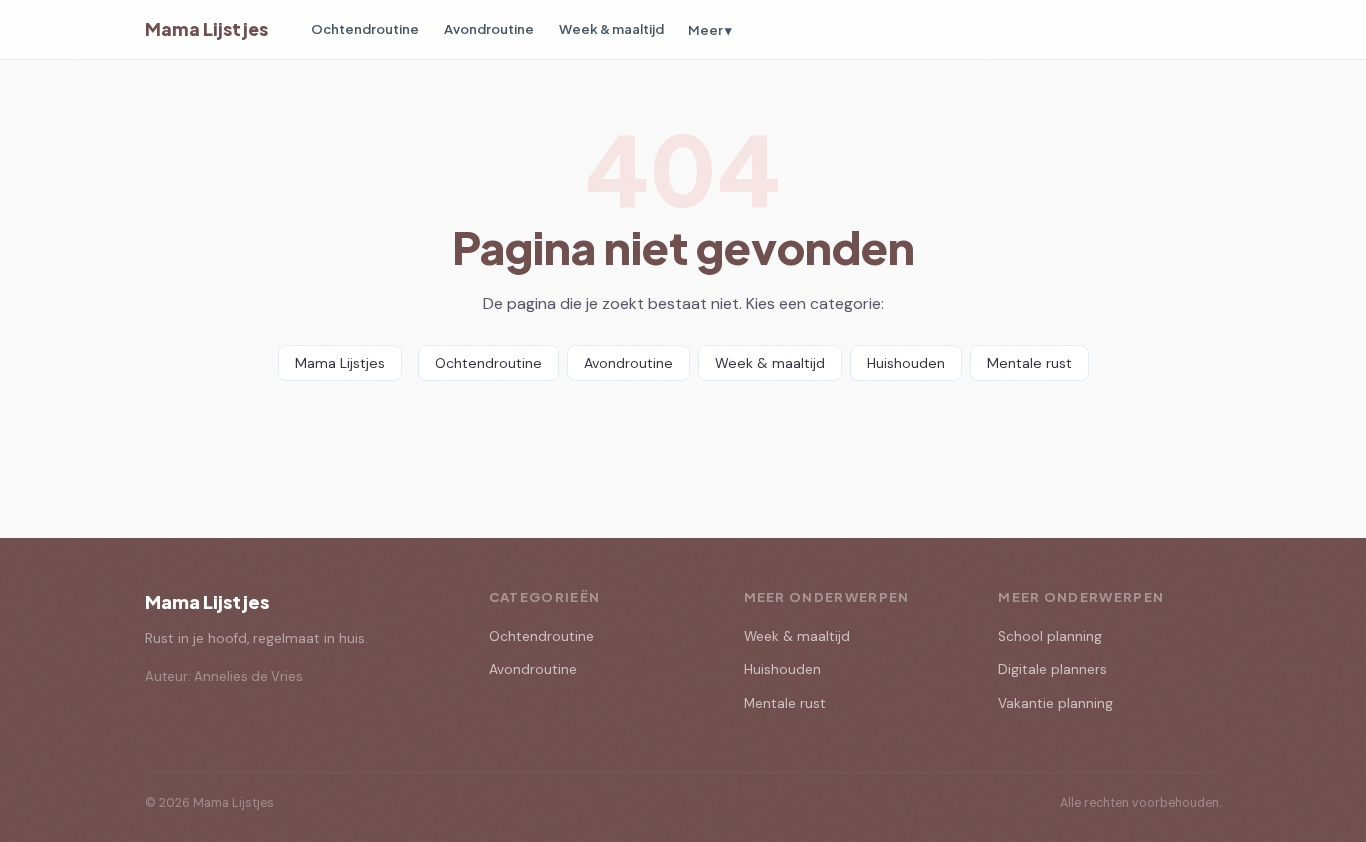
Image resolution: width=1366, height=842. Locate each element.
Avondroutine (489, 28)
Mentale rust (1029, 363)
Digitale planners (1052, 669)
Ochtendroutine (365, 28)
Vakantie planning (1055, 703)
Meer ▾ (710, 29)
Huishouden (906, 363)
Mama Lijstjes (206, 29)
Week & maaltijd (611, 28)
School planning (1050, 636)
